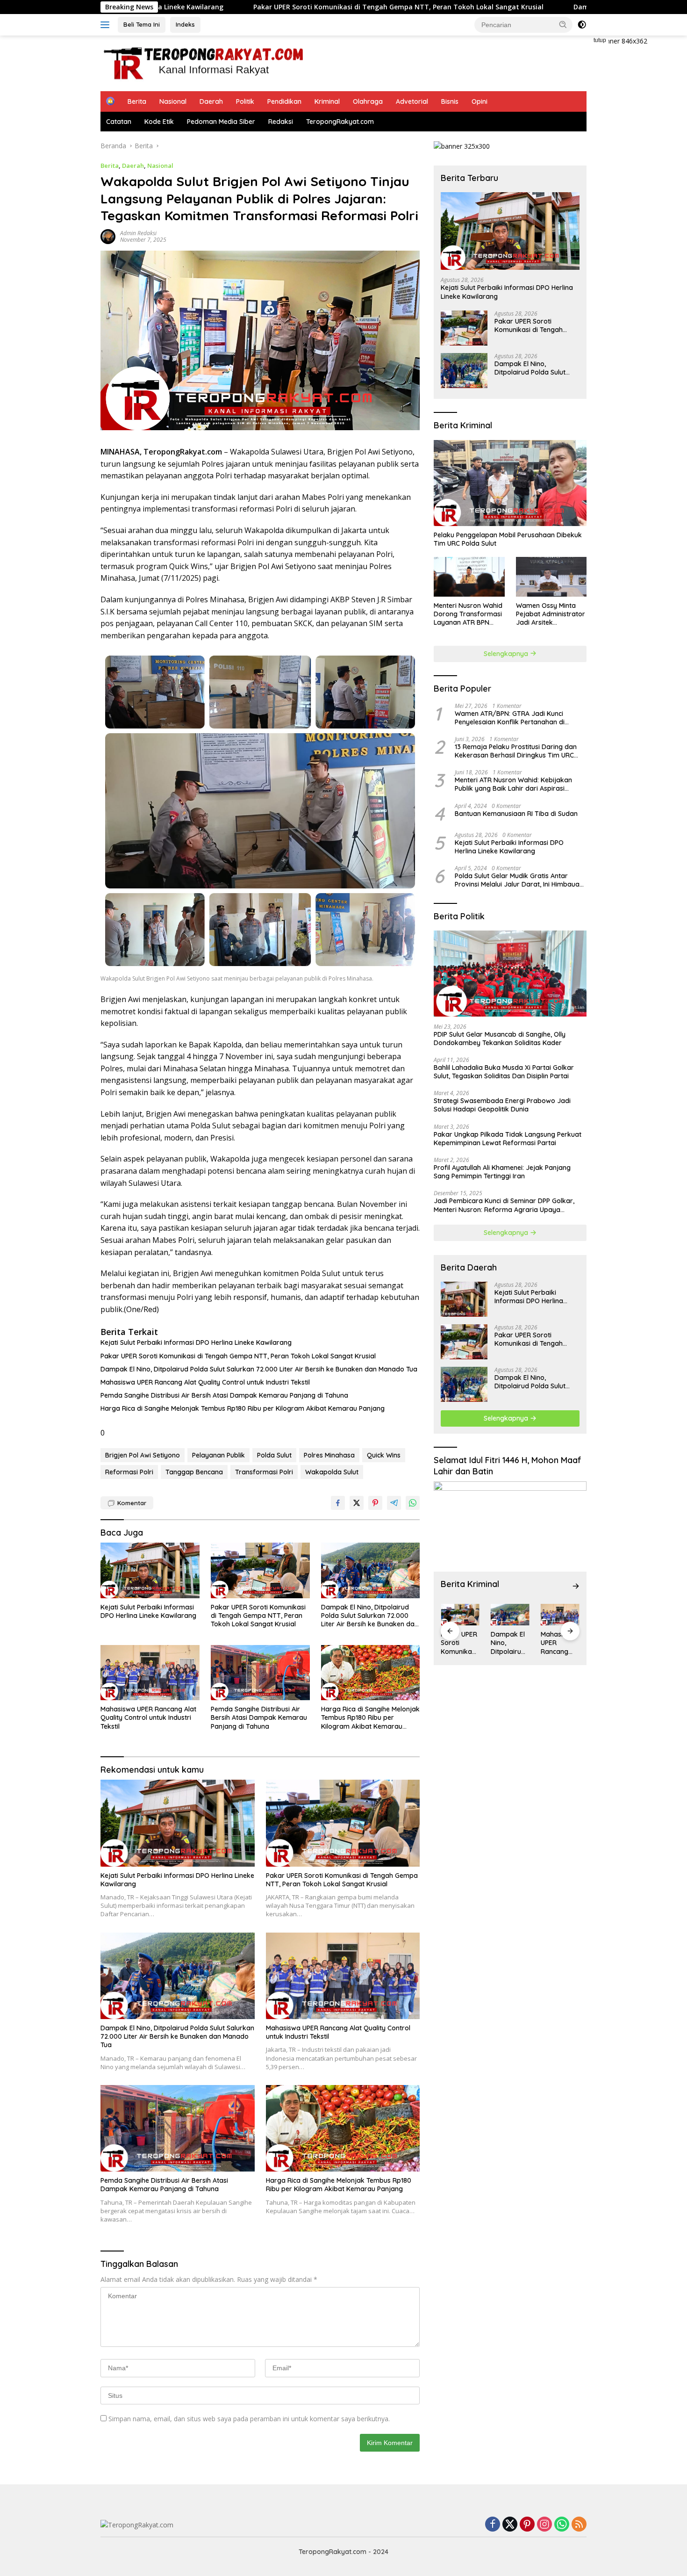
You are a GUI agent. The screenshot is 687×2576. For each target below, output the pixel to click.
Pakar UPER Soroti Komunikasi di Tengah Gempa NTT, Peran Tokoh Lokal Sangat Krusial (269, 7)
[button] (563, 24)
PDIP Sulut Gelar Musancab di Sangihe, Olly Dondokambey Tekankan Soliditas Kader (500, 1039)
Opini (479, 101)
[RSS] (579, 2525)
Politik (245, 101)
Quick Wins (384, 1455)
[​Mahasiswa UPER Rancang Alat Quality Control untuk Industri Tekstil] (150, 1673)
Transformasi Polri (264, 1472)
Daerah (211, 101)
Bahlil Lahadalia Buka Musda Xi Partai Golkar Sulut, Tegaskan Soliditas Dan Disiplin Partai (504, 1072)
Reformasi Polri (129, 1472)
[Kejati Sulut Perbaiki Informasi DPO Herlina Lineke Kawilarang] (150, 1570)
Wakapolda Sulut (332, 1472)
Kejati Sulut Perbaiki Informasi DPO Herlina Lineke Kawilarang (196, 1342)
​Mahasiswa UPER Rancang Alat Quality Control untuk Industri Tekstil (205, 1382)
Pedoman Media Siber (221, 122)
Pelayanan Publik (218, 1455)
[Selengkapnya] (576, 1586)
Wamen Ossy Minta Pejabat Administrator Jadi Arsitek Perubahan (551, 614)
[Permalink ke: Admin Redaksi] (108, 235)
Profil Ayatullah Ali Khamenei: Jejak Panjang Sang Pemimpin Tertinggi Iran (502, 1172)
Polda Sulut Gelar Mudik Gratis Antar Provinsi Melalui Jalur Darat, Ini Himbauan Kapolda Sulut (519, 880)
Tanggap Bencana (194, 1472)
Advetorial (412, 101)
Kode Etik (159, 122)
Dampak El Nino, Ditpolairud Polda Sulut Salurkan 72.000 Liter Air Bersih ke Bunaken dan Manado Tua (259, 1369)
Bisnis (450, 101)
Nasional (173, 101)
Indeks (185, 24)
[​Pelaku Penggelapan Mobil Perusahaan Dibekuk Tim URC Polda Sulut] (510, 483)
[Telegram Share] (394, 1503)
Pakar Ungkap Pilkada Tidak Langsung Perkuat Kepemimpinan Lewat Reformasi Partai (508, 1139)
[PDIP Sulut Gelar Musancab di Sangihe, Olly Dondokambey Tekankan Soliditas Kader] (510, 974)
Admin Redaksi (138, 233)
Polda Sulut (274, 1455)
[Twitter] (510, 2525)
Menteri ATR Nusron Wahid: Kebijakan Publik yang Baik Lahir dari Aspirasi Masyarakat (513, 784)
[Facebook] (493, 2525)
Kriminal (327, 101)
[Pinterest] (527, 2525)
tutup (600, 40)
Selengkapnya (507, 654)
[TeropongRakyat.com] (203, 62)
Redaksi (281, 122)
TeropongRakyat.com (340, 122)
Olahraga (368, 101)
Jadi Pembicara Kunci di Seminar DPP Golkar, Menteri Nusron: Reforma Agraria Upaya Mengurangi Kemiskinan (504, 1205)
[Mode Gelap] (582, 25)
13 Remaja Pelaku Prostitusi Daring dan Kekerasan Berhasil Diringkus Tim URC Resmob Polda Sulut (516, 751)
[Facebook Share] (338, 1503)
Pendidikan (284, 101)
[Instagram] (544, 2525)
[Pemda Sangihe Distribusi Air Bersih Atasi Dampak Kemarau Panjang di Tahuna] (260, 1673)
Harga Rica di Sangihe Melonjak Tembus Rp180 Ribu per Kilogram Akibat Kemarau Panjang (243, 1408)
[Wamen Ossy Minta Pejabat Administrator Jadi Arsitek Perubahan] (551, 577)
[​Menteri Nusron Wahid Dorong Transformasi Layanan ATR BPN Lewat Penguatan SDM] (469, 577)
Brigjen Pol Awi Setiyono (143, 1455)
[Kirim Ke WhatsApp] (413, 1503)
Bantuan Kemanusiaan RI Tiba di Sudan (516, 814)
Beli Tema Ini (142, 24)
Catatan (119, 122)
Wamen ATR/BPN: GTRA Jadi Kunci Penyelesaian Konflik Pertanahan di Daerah (510, 718)
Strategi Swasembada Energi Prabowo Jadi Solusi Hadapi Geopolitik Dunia (502, 1105)
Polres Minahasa (329, 1455)
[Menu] (107, 25)
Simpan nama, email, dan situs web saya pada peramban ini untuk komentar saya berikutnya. (249, 2419)
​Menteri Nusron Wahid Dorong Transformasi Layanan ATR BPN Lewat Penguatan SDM (469, 614)
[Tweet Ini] (357, 1503)
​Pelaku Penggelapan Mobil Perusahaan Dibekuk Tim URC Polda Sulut (508, 539)
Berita (137, 101)
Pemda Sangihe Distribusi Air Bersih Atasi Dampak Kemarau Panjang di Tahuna (224, 1395)
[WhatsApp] (562, 2525)
